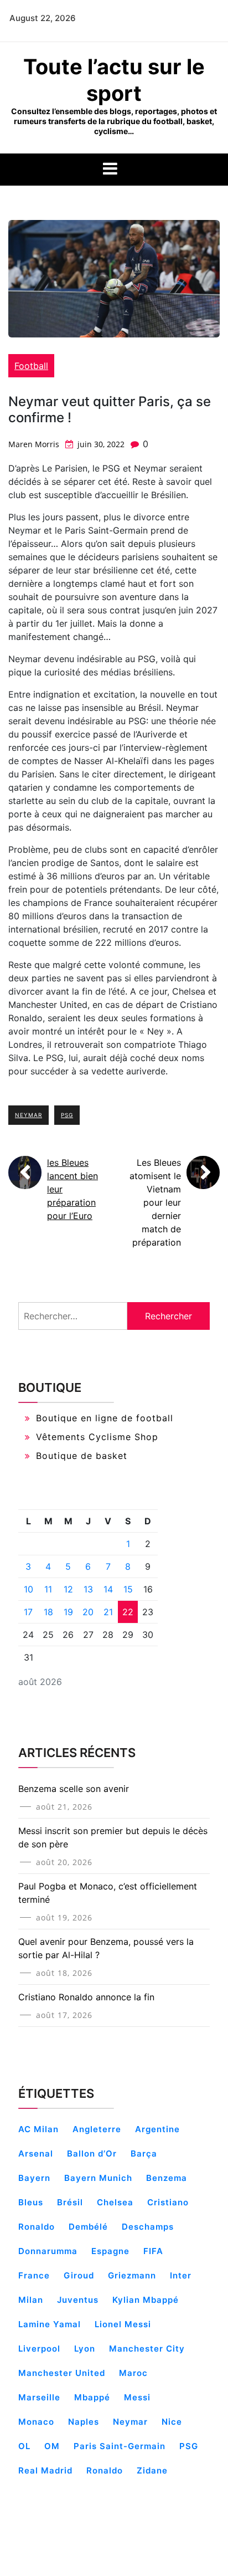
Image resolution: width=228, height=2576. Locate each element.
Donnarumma (48, 2251)
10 (28, 1589)
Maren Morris (34, 444)
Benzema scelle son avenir (74, 1789)
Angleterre (97, 2129)
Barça (144, 2154)
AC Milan (38, 2129)
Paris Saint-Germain (120, 2446)
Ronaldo (105, 2470)
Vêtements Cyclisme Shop (97, 1437)
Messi (137, 2397)
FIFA (153, 2251)
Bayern (34, 2178)
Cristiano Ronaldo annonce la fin (86, 1997)
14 (108, 1589)
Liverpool (39, 2349)
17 (28, 1612)
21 (108, 1612)
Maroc (133, 2373)
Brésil (70, 2202)
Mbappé (92, 2397)
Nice (172, 2422)
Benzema (167, 2178)
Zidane (152, 2470)
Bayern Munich (98, 2178)
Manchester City (147, 2349)
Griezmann (132, 2275)
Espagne (110, 2251)
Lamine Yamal (50, 2324)
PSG (67, 1115)
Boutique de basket (82, 1456)
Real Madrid (45, 2470)
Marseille (39, 2397)
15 (128, 1589)
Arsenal (36, 2154)
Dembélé (88, 2227)
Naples (84, 2422)
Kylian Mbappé (146, 2300)
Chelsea (115, 2202)
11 (48, 1589)
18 (48, 1612)
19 (68, 1612)
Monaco (36, 2422)
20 (88, 1612)
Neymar (28, 1115)
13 (88, 1589)
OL (24, 2446)
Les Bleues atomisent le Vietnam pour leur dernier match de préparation (155, 1202)
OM (52, 2446)
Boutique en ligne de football (105, 1418)
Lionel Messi (123, 2324)
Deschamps (148, 2227)
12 (68, 1589)
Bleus (31, 2202)
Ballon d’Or (92, 2154)
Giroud (79, 2275)
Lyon (85, 2349)
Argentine (157, 2129)
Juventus (78, 2300)
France (34, 2275)
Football (31, 366)
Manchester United (62, 2373)
